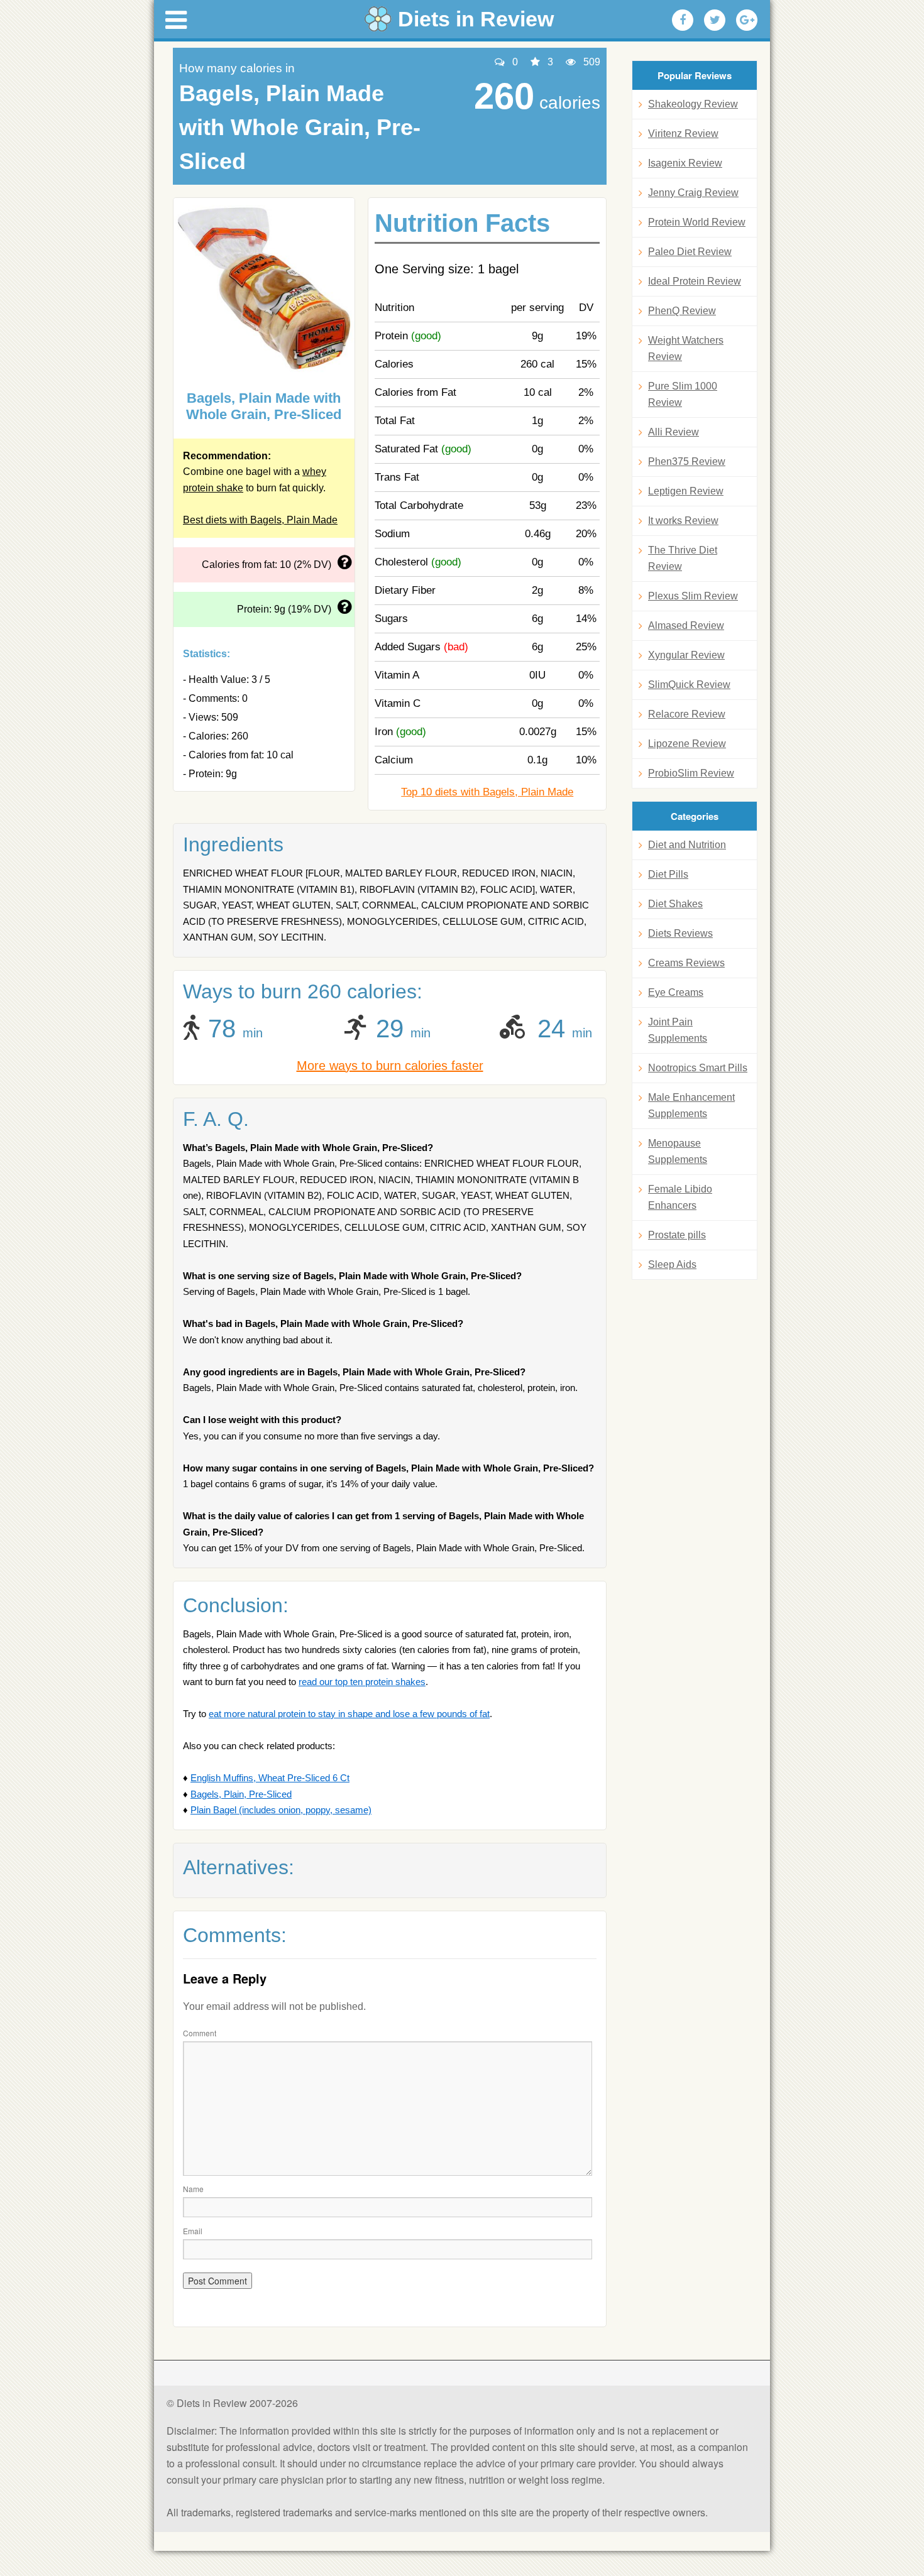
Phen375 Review (687, 461)
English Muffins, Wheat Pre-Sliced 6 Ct (270, 1778)
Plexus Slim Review (693, 596)
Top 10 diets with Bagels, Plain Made (487, 792)
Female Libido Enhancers (680, 1197)
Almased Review (686, 625)
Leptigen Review (686, 491)
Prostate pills (677, 1235)
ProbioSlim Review (691, 773)
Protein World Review (697, 222)
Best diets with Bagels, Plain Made (260, 520)
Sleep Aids (672, 1264)
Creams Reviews (686, 963)
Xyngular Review (686, 655)
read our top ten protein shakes (362, 1682)
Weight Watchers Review (686, 348)
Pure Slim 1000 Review (683, 394)
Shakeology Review (693, 104)
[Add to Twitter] (715, 20)
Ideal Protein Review (695, 281)
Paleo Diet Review (690, 252)
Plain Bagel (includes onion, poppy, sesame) (281, 1810)
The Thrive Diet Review (683, 558)
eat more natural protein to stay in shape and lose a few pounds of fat (349, 1714)
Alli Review (674, 432)
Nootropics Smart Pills (698, 1068)
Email (193, 2231)
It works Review (683, 521)
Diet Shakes (675, 904)
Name (193, 2189)
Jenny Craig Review (693, 193)
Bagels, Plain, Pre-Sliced (241, 1794)
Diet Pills (668, 874)
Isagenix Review (685, 163)
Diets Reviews (680, 933)
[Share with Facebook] (683, 20)
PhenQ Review (682, 311)
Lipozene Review (687, 744)
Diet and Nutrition (687, 845)
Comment (200, 2033)
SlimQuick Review (689, 685)
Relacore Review (687, 714)
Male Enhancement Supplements (691, 1105)
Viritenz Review (683, 134)
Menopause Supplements (678, 1151)
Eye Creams (676, 992)
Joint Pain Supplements (678, 1030)
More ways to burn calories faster (390, 1066)
